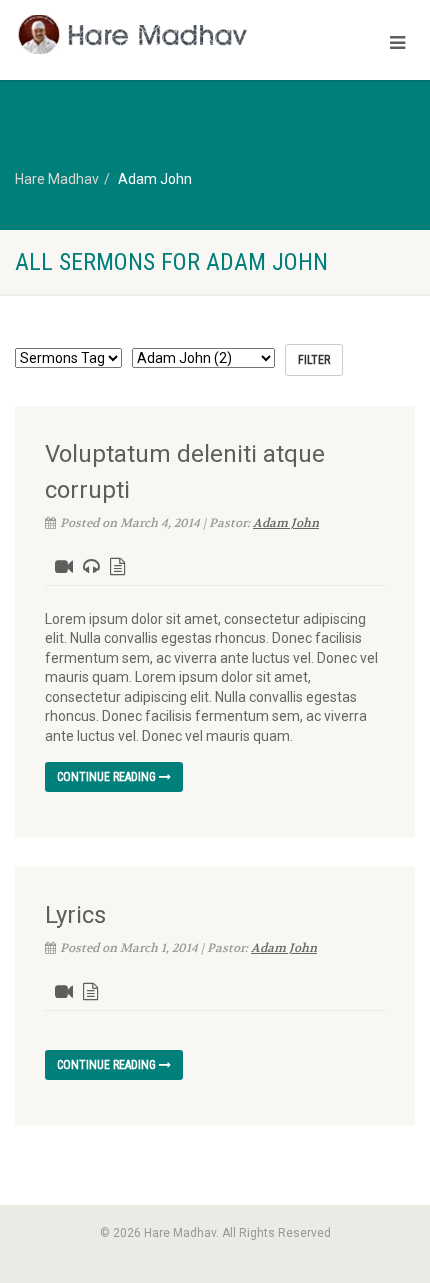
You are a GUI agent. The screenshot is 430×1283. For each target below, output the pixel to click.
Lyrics (75, 915)
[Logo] (143, 34)
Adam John (286, 523)
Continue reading (108, 777)
